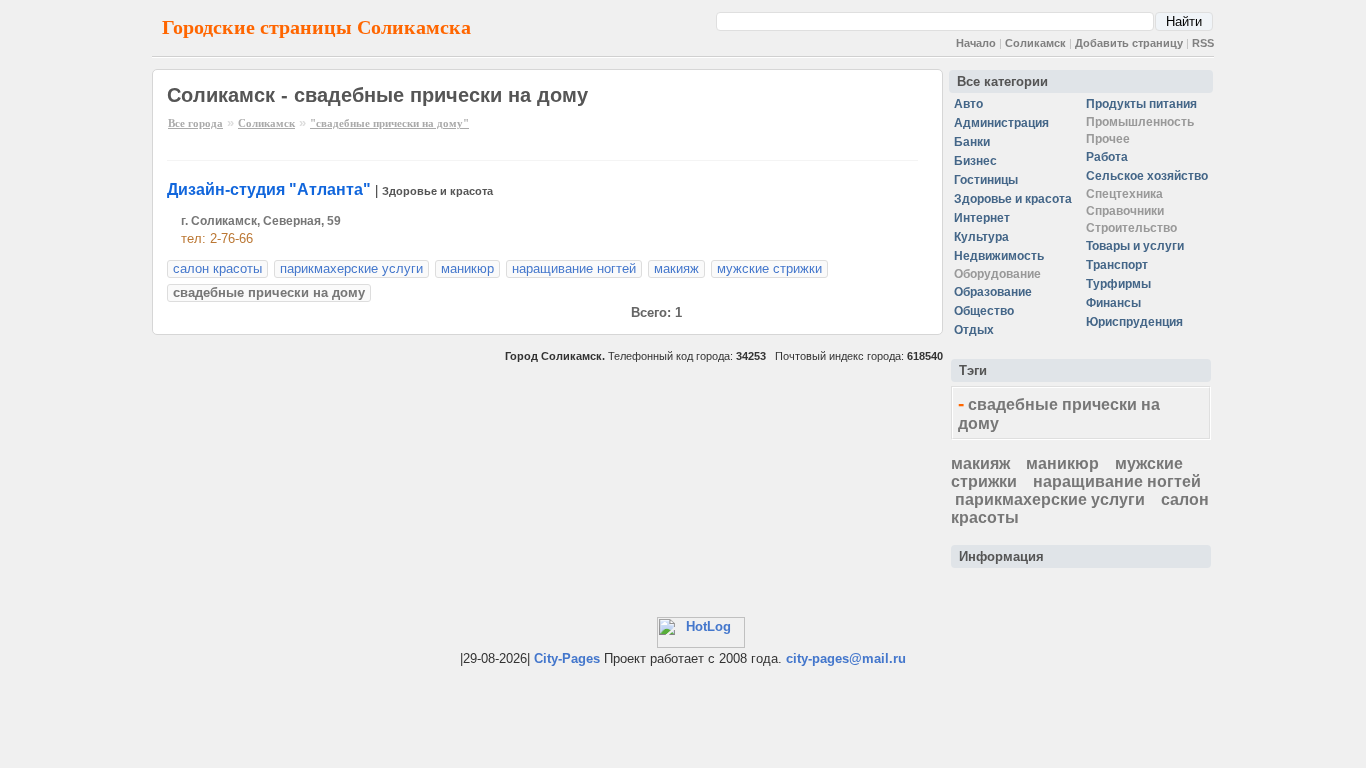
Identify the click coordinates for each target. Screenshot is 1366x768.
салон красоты (217, 268)
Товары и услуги (1135, 246)
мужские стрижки (769, 268)
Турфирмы (1118, 284)
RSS (1203, 43)
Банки (972, 142)
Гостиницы (986, 180)
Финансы (1113, 303)
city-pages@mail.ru (846, 658)
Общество (984, 311)
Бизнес (975, 161)
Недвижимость (999, 256)
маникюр (467, 268)
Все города (195, 123)
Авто (968, 104)
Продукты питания (1141, 104)
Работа (1107, 157)
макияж (676, 268)
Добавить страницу (1129, 43)
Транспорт (1117, 265)
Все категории (1002, 81)
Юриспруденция (1134, 322)
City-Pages (567, 658)
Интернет (982, 218)
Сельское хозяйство (1147, 176)
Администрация (1001, 123)
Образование (993, 292)
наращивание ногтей (574, 268)
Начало (976, 43)
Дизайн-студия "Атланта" (269, 189)
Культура (981, 237)
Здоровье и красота (437, 191)
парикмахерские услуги (351, 268)
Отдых (974, 330)
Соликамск (1035, 43)
